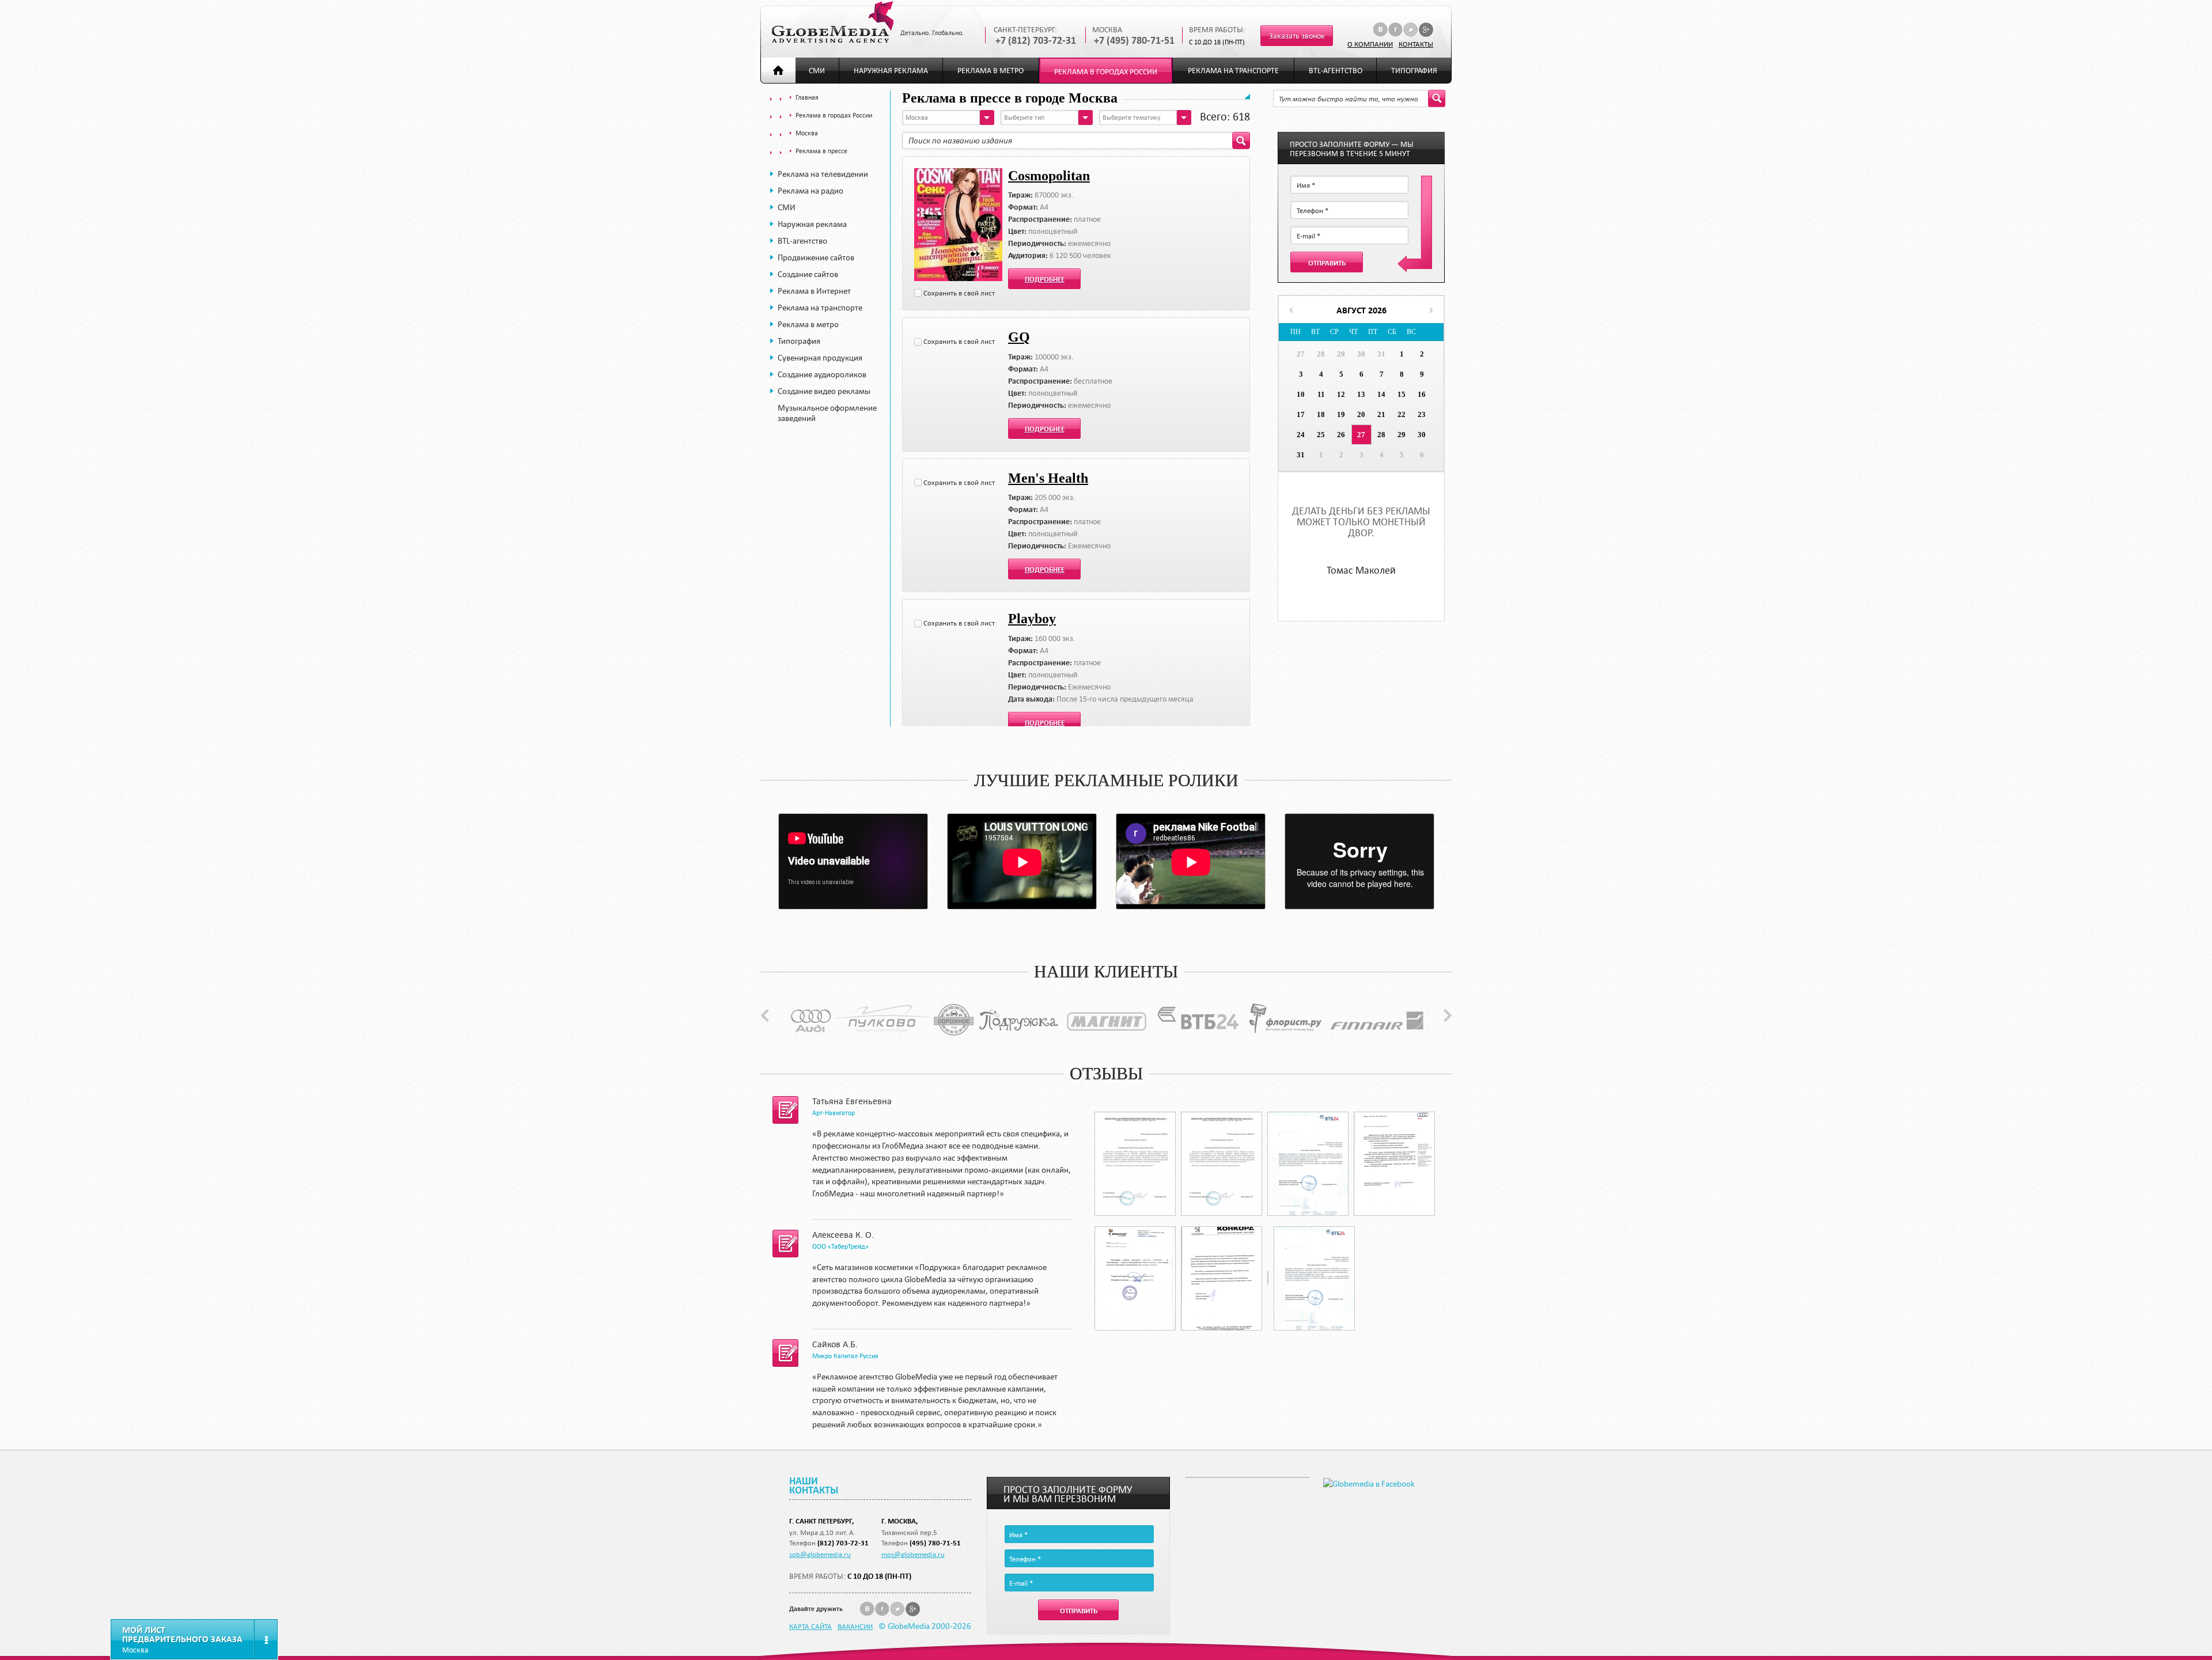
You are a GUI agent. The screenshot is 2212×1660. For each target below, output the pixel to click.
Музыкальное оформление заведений (827, 413)
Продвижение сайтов (816, 257)
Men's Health (1048, 478)
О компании (1370, 44)
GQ (1019, 337)
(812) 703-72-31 (843, 1543)
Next (1448, 1015)
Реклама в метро (991, 71)
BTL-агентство (1336, 71)
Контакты (1416, 44)
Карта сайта (810, 1626)
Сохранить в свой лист (959, 293)
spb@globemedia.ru (820, 1554)
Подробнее (1045, 279)
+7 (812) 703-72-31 (1036, 41)
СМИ (817, 71)
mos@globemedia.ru (913, 1554)
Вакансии (855, 1626)
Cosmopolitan (1049, 176)
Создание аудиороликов (822, 374)
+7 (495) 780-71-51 (1134, 41)
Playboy (1032, 619)
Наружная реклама (891, 71)
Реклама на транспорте (1233, 71)
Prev (765, 1015)
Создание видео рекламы (824, 391)
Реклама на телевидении (823, 174)
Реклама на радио (810, 191)
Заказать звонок (1297, 36)
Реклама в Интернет (814, 291)
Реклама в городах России (1106, 72)
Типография (1414, 71)
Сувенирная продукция (820, 358)
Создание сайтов (808, 274)
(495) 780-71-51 (935, 1543)
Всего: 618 (1225, 116)
